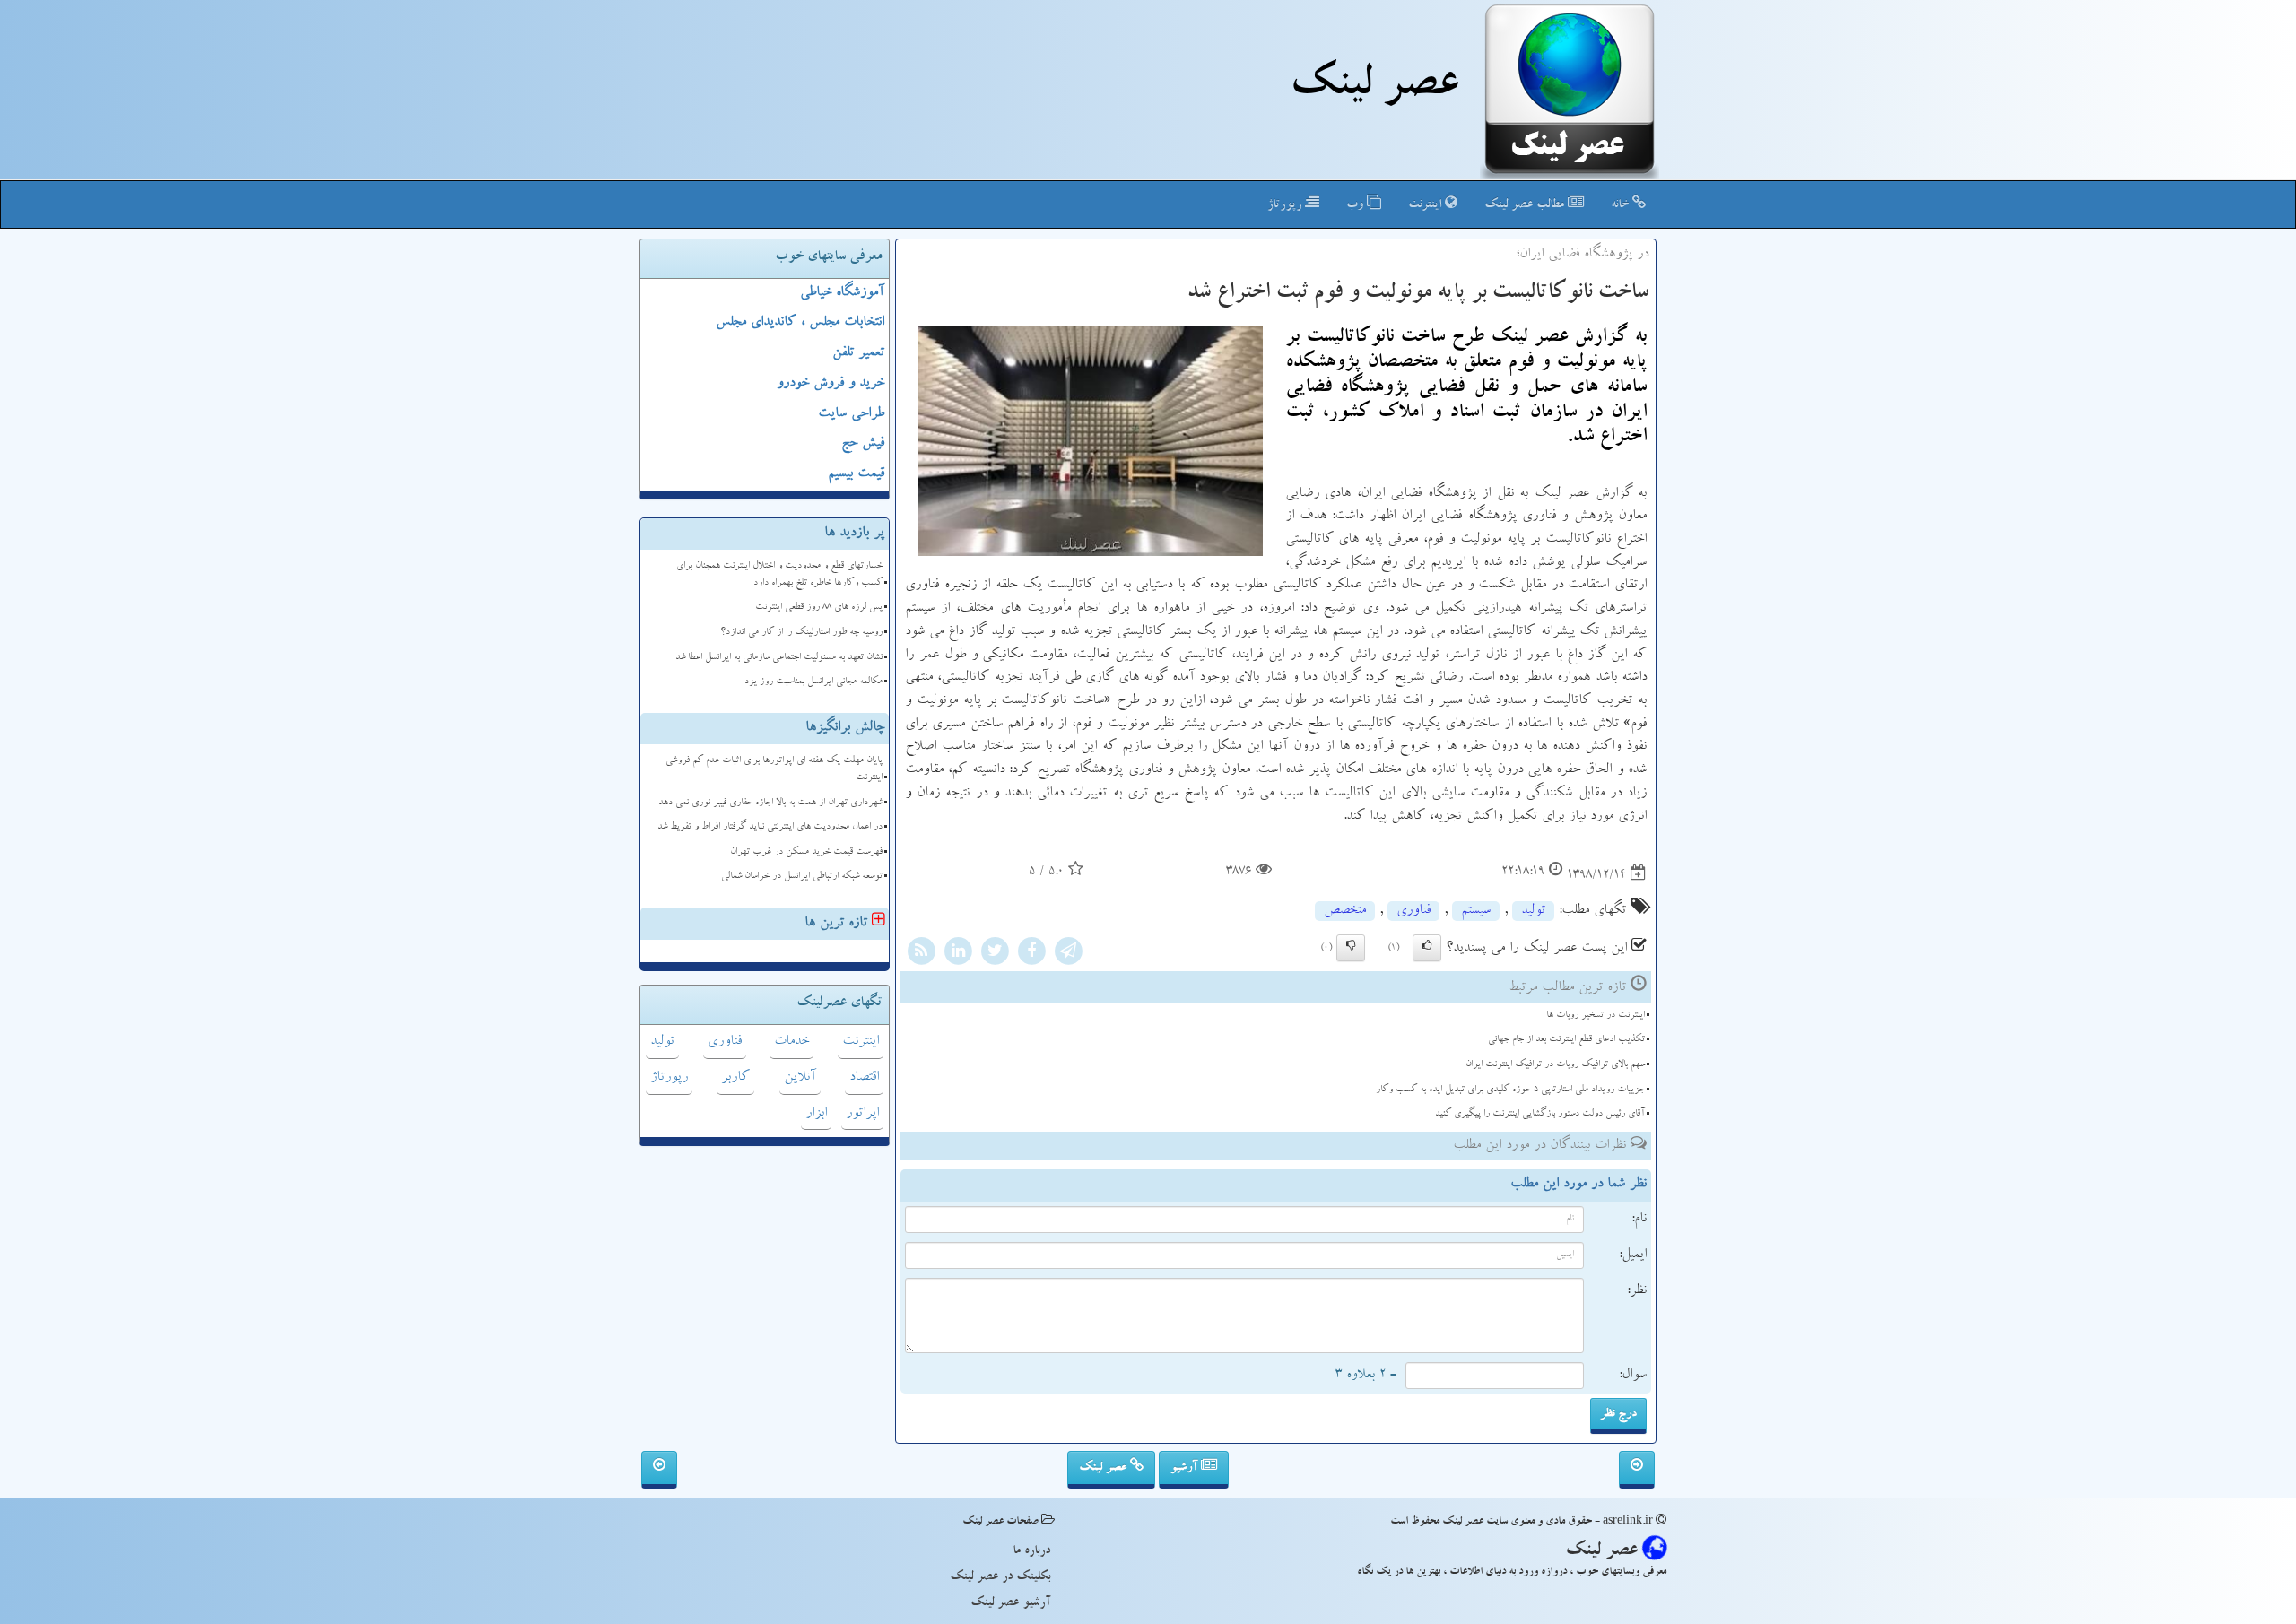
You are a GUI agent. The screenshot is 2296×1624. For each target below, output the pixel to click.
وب (1357, 205)
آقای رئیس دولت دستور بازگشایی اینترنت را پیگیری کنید (1540, 1114)
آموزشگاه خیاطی (842, 293)
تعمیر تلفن (858, 353)
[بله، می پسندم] (1427, 948)
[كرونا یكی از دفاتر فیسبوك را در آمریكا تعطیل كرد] (659, 1470)
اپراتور (862, 1114)
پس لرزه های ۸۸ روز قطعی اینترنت (819, 608)
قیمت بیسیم (856, 474)
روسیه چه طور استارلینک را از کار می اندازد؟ (801, 633)
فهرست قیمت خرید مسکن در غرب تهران (806, 852)
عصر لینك (1374, 88)
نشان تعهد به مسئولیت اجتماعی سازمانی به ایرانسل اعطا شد (779, 658)
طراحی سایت (851, 414)
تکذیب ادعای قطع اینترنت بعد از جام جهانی (1566, 1040)
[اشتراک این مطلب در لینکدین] (958, 954)
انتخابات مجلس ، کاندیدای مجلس (800, 323)
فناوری (1413, 911)
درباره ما (1031, 1551)
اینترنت (1426, 205)
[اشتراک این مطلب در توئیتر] (995, 954)
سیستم (1476, 911)
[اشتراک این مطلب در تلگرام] (1068, 954)
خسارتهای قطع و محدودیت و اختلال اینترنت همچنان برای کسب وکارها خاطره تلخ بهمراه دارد (779, 575)
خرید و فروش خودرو (831, 384)
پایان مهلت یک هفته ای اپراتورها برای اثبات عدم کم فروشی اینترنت (774, 769)
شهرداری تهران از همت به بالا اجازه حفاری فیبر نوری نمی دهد (770, 803)
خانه (1622, 205)
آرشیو (1186, 1468)
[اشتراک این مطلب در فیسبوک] (1031, 954)
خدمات (791, 1042)
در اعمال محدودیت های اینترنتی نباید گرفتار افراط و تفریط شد (770, 827)
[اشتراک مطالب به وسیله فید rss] (921, 954)
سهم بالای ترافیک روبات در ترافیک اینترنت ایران (1555, 1065)
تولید (1533, 911)
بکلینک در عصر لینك (1000, 1577)
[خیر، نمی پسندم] (1351, 948)
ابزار (816, 1114)
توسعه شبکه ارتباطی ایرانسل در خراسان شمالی (802, 877)
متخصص (1345, 911)
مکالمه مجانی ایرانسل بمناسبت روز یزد (813, 682)
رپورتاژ (1286, 205)
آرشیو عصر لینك (1010, 1603)
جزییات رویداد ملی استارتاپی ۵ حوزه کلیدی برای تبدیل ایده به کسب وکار (1510, 1090)
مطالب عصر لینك (1526, 205)
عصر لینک (1105, 1468)
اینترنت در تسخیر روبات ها (1596, 1016)
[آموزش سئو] (1637, 1470)
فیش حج (863, 444)
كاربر (735, 1078)
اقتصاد (864, 1078)
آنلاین (800, 1078)
